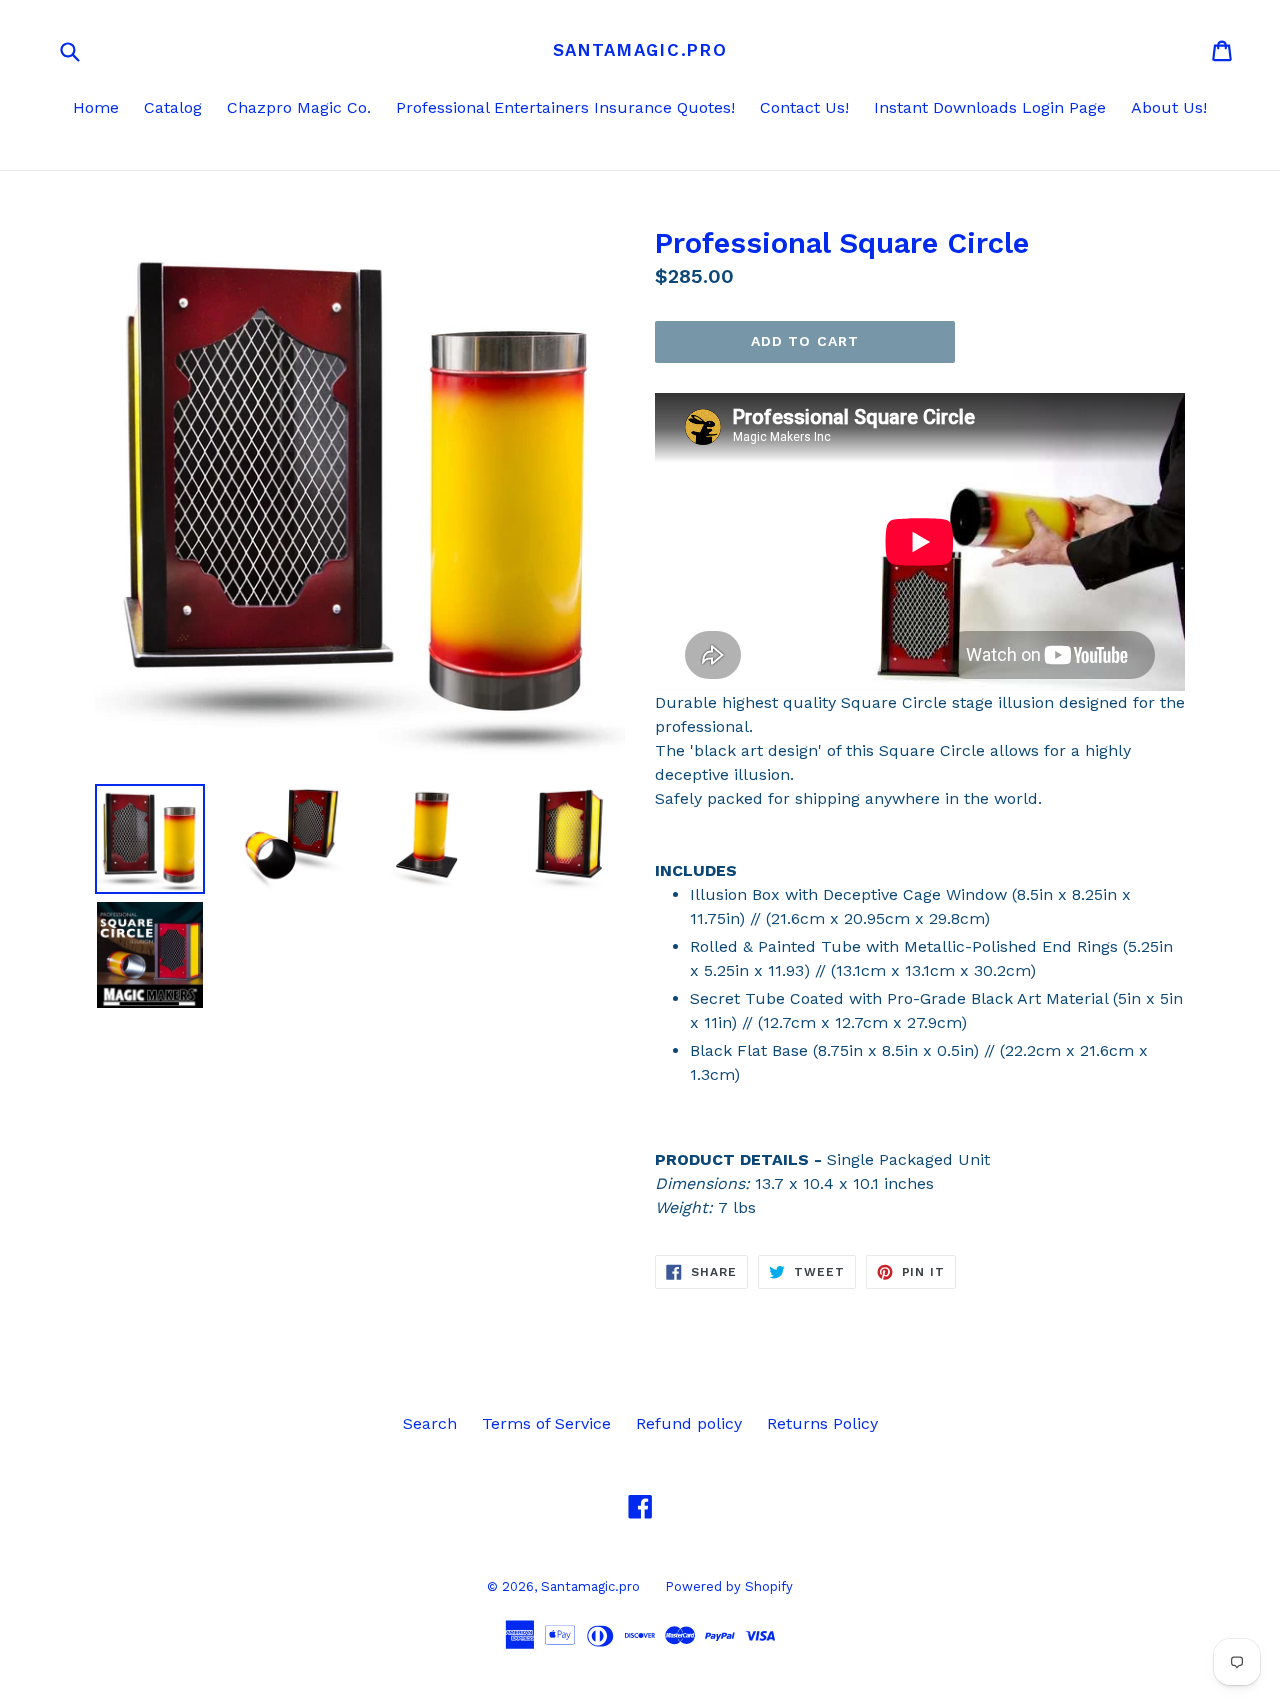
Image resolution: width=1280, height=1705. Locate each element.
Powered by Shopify (729, 1586)
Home (96, 107)
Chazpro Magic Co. (299, 107)
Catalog (173, 107)
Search (430, 1423)
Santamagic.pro (640, 50)
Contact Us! (804, 107)
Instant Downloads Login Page (990, 107)
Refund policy (689, 1423)
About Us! (1169, 107)
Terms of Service (546, 1423)
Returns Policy (822, 1423)
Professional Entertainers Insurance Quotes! (565, 107)
